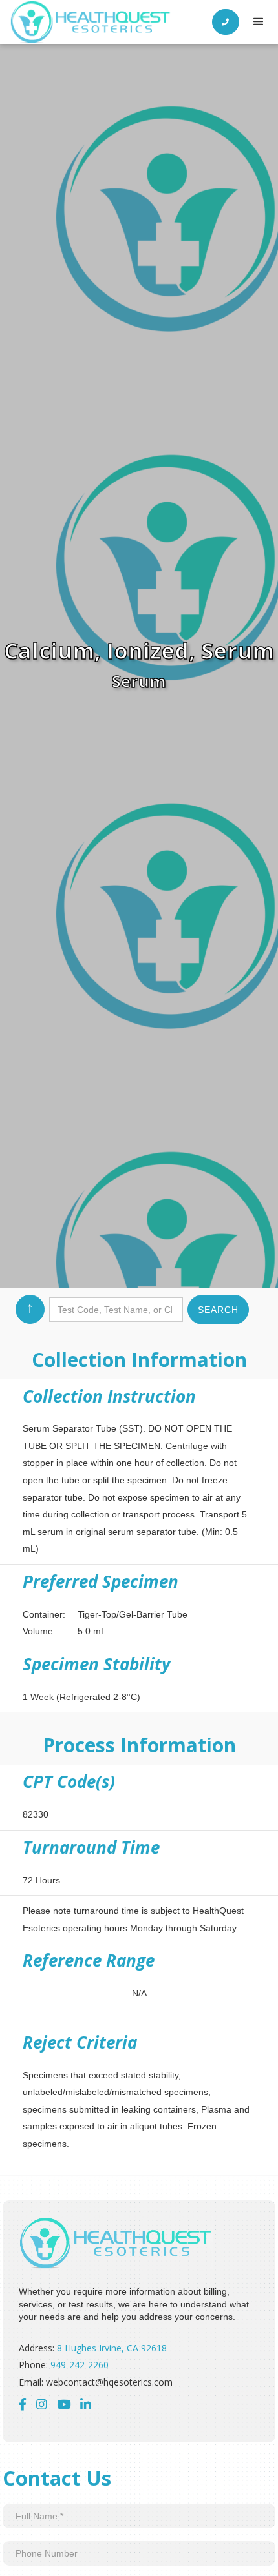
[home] (91, 22)
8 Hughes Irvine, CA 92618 (112, 2348)
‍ (86, 2404)
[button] (259, 22)
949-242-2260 (80, 2365)
